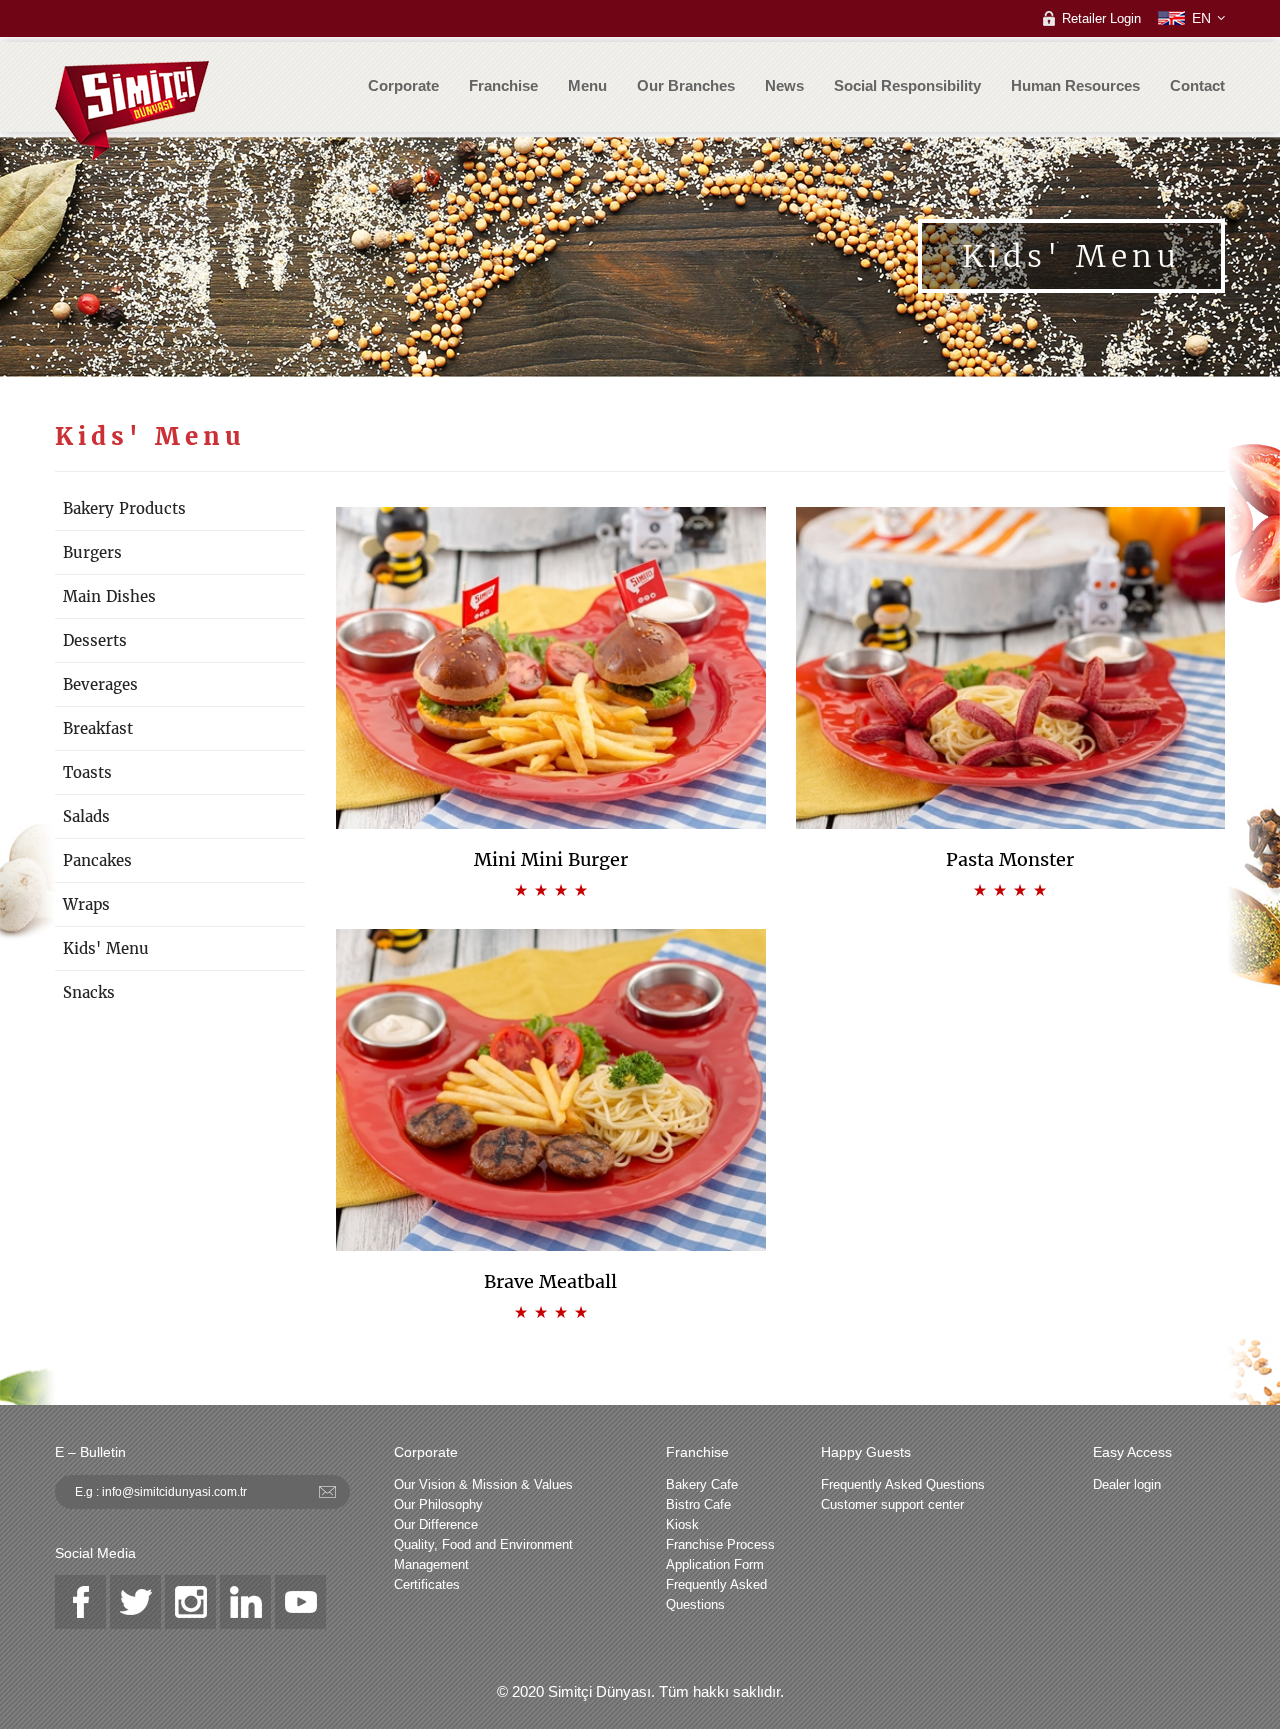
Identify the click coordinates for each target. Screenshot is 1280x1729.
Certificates (427, 1584)
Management (431, 1564)
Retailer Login (1101, 18)
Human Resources (1075, 85)
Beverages (100, 684)
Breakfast (98, 728)
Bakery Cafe (702, 1484)
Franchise (503, 85)
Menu (587, 85)
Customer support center (892, 1504)
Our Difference (436, 1524)
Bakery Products (124, 508)
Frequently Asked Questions (716, 1594)
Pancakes (97, 860)
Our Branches (686, 85)
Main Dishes (109, 596)
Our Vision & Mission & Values (483, 1484)
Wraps (86, 904)
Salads (86, 816)
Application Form (715, 1564)
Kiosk (682, 1524)
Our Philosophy (438, 1504)
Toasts (87, 772)
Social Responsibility (907, 85)
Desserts (95, 640)
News (784, 85)
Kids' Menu (106, 948)
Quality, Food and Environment (483, 1544)
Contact (1197, 85)
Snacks (89, 992)
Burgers (92, 552)
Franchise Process (720, 1544)
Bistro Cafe (698, 1504)
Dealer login (1127, 1484)
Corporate (403, 85)
